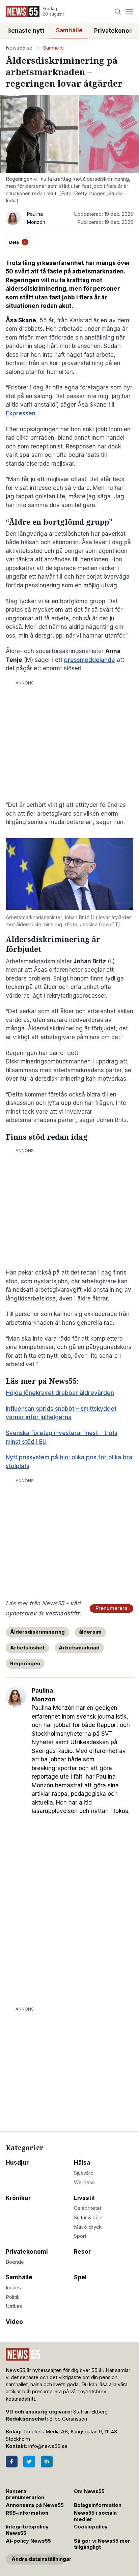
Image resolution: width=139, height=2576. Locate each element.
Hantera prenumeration (25, 2495)
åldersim (90, 1632)
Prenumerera (112, 1608)
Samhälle (69, 30)
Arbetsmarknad (79, 1648)
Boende (15, 2262)
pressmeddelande (90, 660)
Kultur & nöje (88, 2218)
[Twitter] (29, 2462)
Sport (80, 2236)
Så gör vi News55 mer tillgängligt (102, 2544)
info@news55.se (48, 2446)
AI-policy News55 (28, 2541)
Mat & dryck (88, 2227)
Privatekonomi (27, 2252)
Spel (80, 2277)
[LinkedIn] (47, 2462)
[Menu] (129, 12)
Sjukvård (84, 2173)
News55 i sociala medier (95, 2516)
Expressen (21, 413)
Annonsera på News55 (35, 2505)
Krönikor (18, 2198)
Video (14, 2322)
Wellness (84, 2183)
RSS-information (27, 2513)
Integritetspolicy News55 (27, 2530)
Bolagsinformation (98, 2505)
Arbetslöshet (27, 1648)
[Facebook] (12, 2462)
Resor (82, 2252)
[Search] (118, 12)
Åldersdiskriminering (37, 1632)
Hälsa (82, 2163)
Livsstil (84, 2198)
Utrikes (14, 2306)
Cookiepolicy (91, 2527)
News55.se (19, 48)
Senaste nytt (26, 31)
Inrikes (13, 2288)
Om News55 (89, 2491)
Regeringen (25, 1664)
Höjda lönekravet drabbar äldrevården (60, 1393)
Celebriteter (88, 2208)
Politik (13, 2297)
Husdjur (17, 2163)
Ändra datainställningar (38, 2559)
